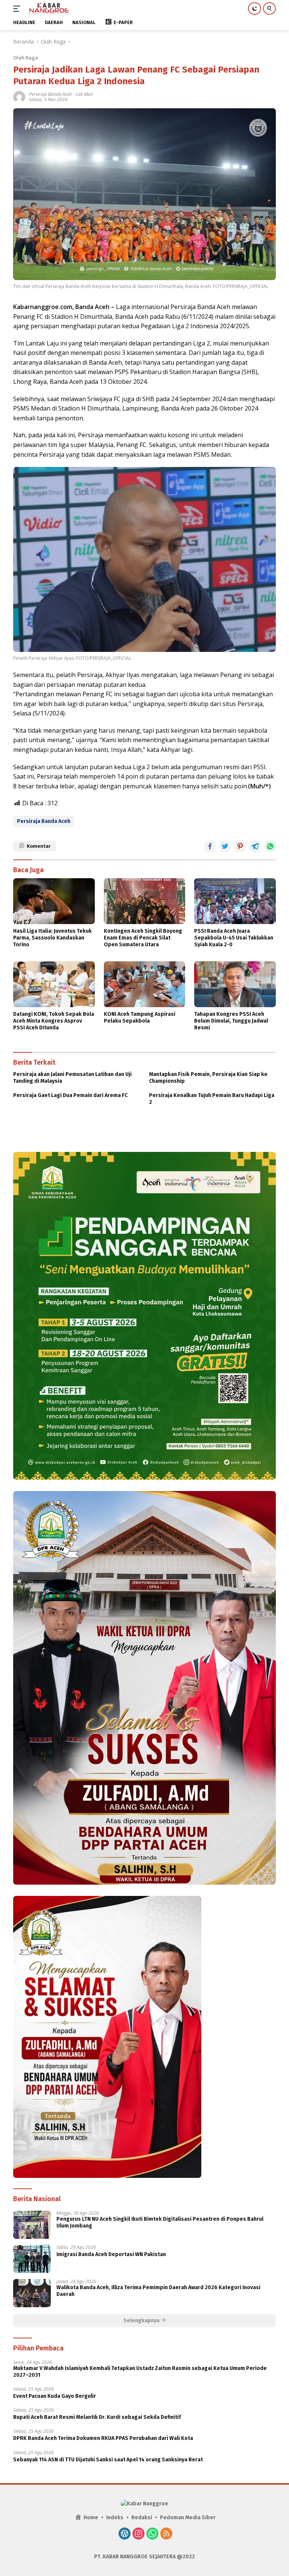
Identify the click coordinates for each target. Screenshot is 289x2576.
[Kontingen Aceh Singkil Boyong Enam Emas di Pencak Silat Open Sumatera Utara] (145, 901)
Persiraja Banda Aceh (50, 94)
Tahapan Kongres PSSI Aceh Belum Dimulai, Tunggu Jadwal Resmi (231, 1021)
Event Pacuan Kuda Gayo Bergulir (55, 2396)
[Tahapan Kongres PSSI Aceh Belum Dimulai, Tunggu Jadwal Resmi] (235, 984)
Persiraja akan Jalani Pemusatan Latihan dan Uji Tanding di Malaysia (72, 1078)
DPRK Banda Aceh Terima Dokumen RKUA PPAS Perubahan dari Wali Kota (103, 2438)
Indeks (115, 2518)
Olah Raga (26, 58)
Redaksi (142, 2518)
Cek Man (84, 94)
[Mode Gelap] (255, 8)
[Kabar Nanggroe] (48, 9)
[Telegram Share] (255, 846)
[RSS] (166, 2534)
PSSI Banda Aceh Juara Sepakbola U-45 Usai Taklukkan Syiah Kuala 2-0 (234, 938)
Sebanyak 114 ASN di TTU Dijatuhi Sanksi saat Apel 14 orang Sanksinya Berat (108, 2460)
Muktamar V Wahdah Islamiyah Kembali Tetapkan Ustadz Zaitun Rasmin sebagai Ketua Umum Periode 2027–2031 (140, 2372)
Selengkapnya (142, 2321)
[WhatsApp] (152, 2534)
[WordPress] (125, 2534)
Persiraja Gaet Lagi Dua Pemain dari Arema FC (70, 1095)
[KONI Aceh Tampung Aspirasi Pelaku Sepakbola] (145, 984)
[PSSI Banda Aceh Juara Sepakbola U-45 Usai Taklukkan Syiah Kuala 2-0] (235, 901)
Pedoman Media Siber (188, 2518)
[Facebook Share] (210, 846)
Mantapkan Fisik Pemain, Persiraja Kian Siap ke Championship (208, 1078)
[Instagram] (138, 2534)
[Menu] (18, 9)
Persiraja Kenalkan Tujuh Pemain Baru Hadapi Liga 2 (212, 1099)
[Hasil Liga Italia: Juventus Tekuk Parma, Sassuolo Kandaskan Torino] (54, 901)
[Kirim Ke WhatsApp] (270, 846)
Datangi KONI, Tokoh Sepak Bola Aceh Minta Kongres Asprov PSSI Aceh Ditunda (54, 1021)
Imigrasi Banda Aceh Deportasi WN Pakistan (111, 2254)
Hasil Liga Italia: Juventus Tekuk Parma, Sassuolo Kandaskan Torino (52, 938)
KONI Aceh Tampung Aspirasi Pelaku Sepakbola (140, 1018)
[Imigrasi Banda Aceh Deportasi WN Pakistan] (32, 2259)
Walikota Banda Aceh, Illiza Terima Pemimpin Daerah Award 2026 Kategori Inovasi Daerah (158, 2291)
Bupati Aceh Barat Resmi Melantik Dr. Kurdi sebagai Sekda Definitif (97, 2417)
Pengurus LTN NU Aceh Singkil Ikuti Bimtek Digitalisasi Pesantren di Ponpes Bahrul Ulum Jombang (160, 2222)
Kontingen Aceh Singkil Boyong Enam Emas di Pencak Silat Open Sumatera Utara (143, 938)
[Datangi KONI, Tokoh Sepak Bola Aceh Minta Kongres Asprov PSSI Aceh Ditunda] (54, 984)
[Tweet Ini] (225, 846)
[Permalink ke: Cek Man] (19, 96)
